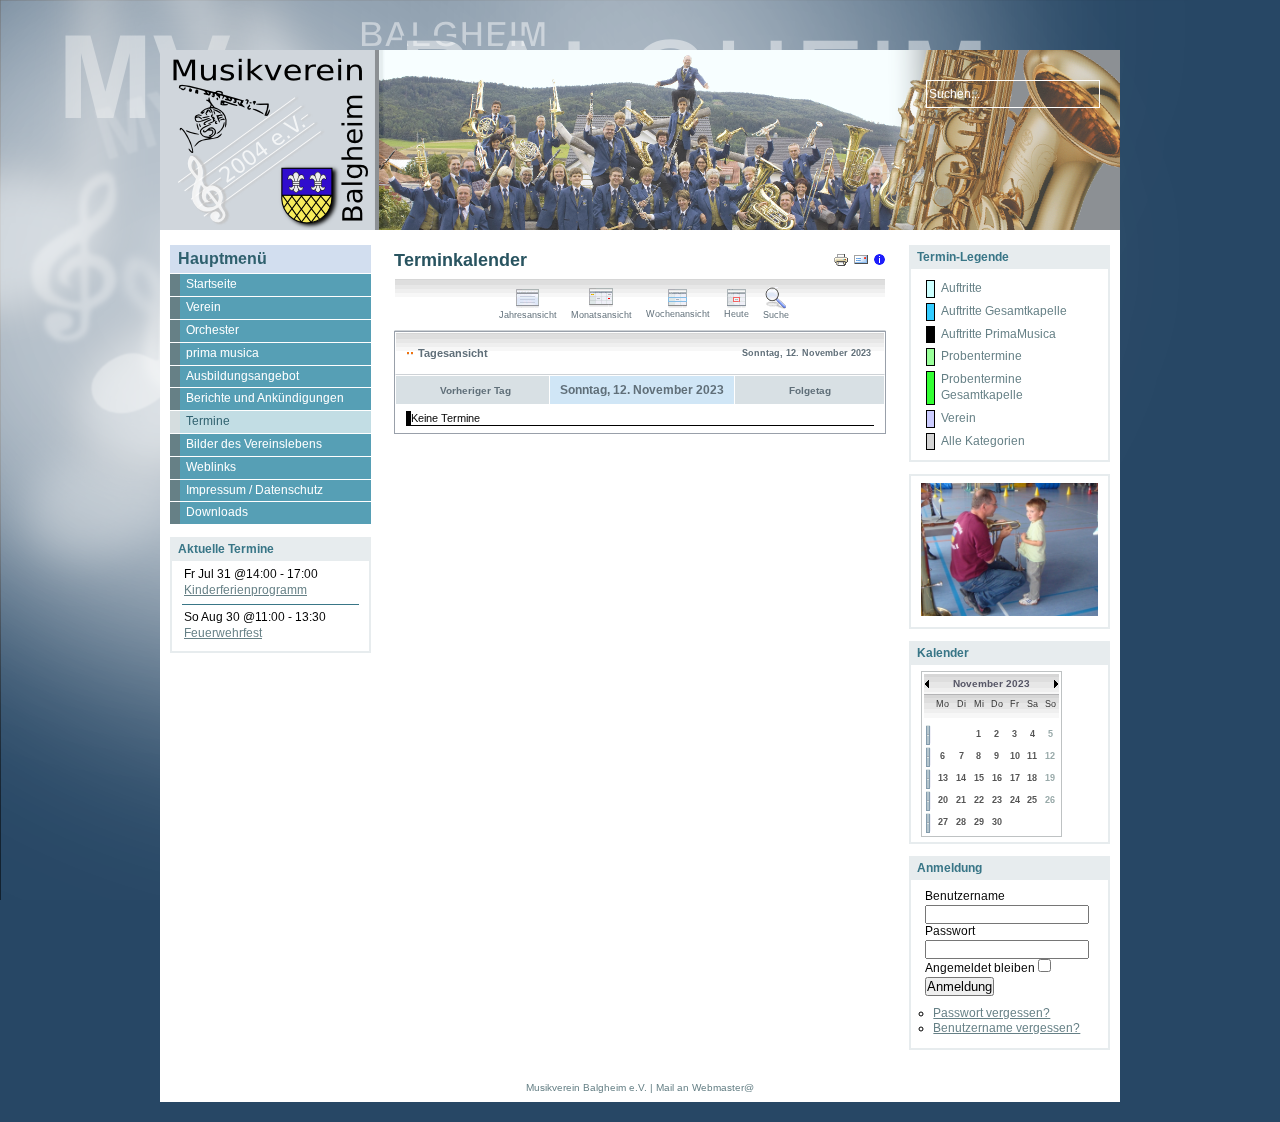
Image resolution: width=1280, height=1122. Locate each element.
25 (1032, 800)
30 (997, 822)
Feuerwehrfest (223, 633)
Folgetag (810, 390)
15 (979, 778)
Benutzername (965, 896)
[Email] (861, 264)
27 (943, 822)
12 (1050, 756)
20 (943, 800)
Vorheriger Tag (475, 390)
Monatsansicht (601, 315)
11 (1032, 756)
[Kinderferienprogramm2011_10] (1011, 612)
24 (1015, 800)
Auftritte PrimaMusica (998, 334)
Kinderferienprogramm (245, 590)
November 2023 (991, 683)
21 (961, 800)
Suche (776, 315)
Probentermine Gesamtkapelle (982, 387)
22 (979, 800)
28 (961, 822)
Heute (736, 314)
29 (979, 822)
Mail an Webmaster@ (705, 1087)
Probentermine (981, 356)
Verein (958, 418)
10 (1015, 756)
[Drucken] (841, 264)
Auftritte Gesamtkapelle (1004, 311)
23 (997, 800)
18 (1032, 778)
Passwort (950, 931)
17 (1015, 778)
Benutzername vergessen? (1006, 1028)
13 (943, 778)
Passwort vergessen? (991, 1013)
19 (1050, 778)
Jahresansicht (528, 315)
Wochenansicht (678, 314)
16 (997, 778)
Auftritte (961, 288)
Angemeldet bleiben (980, 968)
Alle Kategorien (983, 441)
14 (961, 778)
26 (1050, 800)
